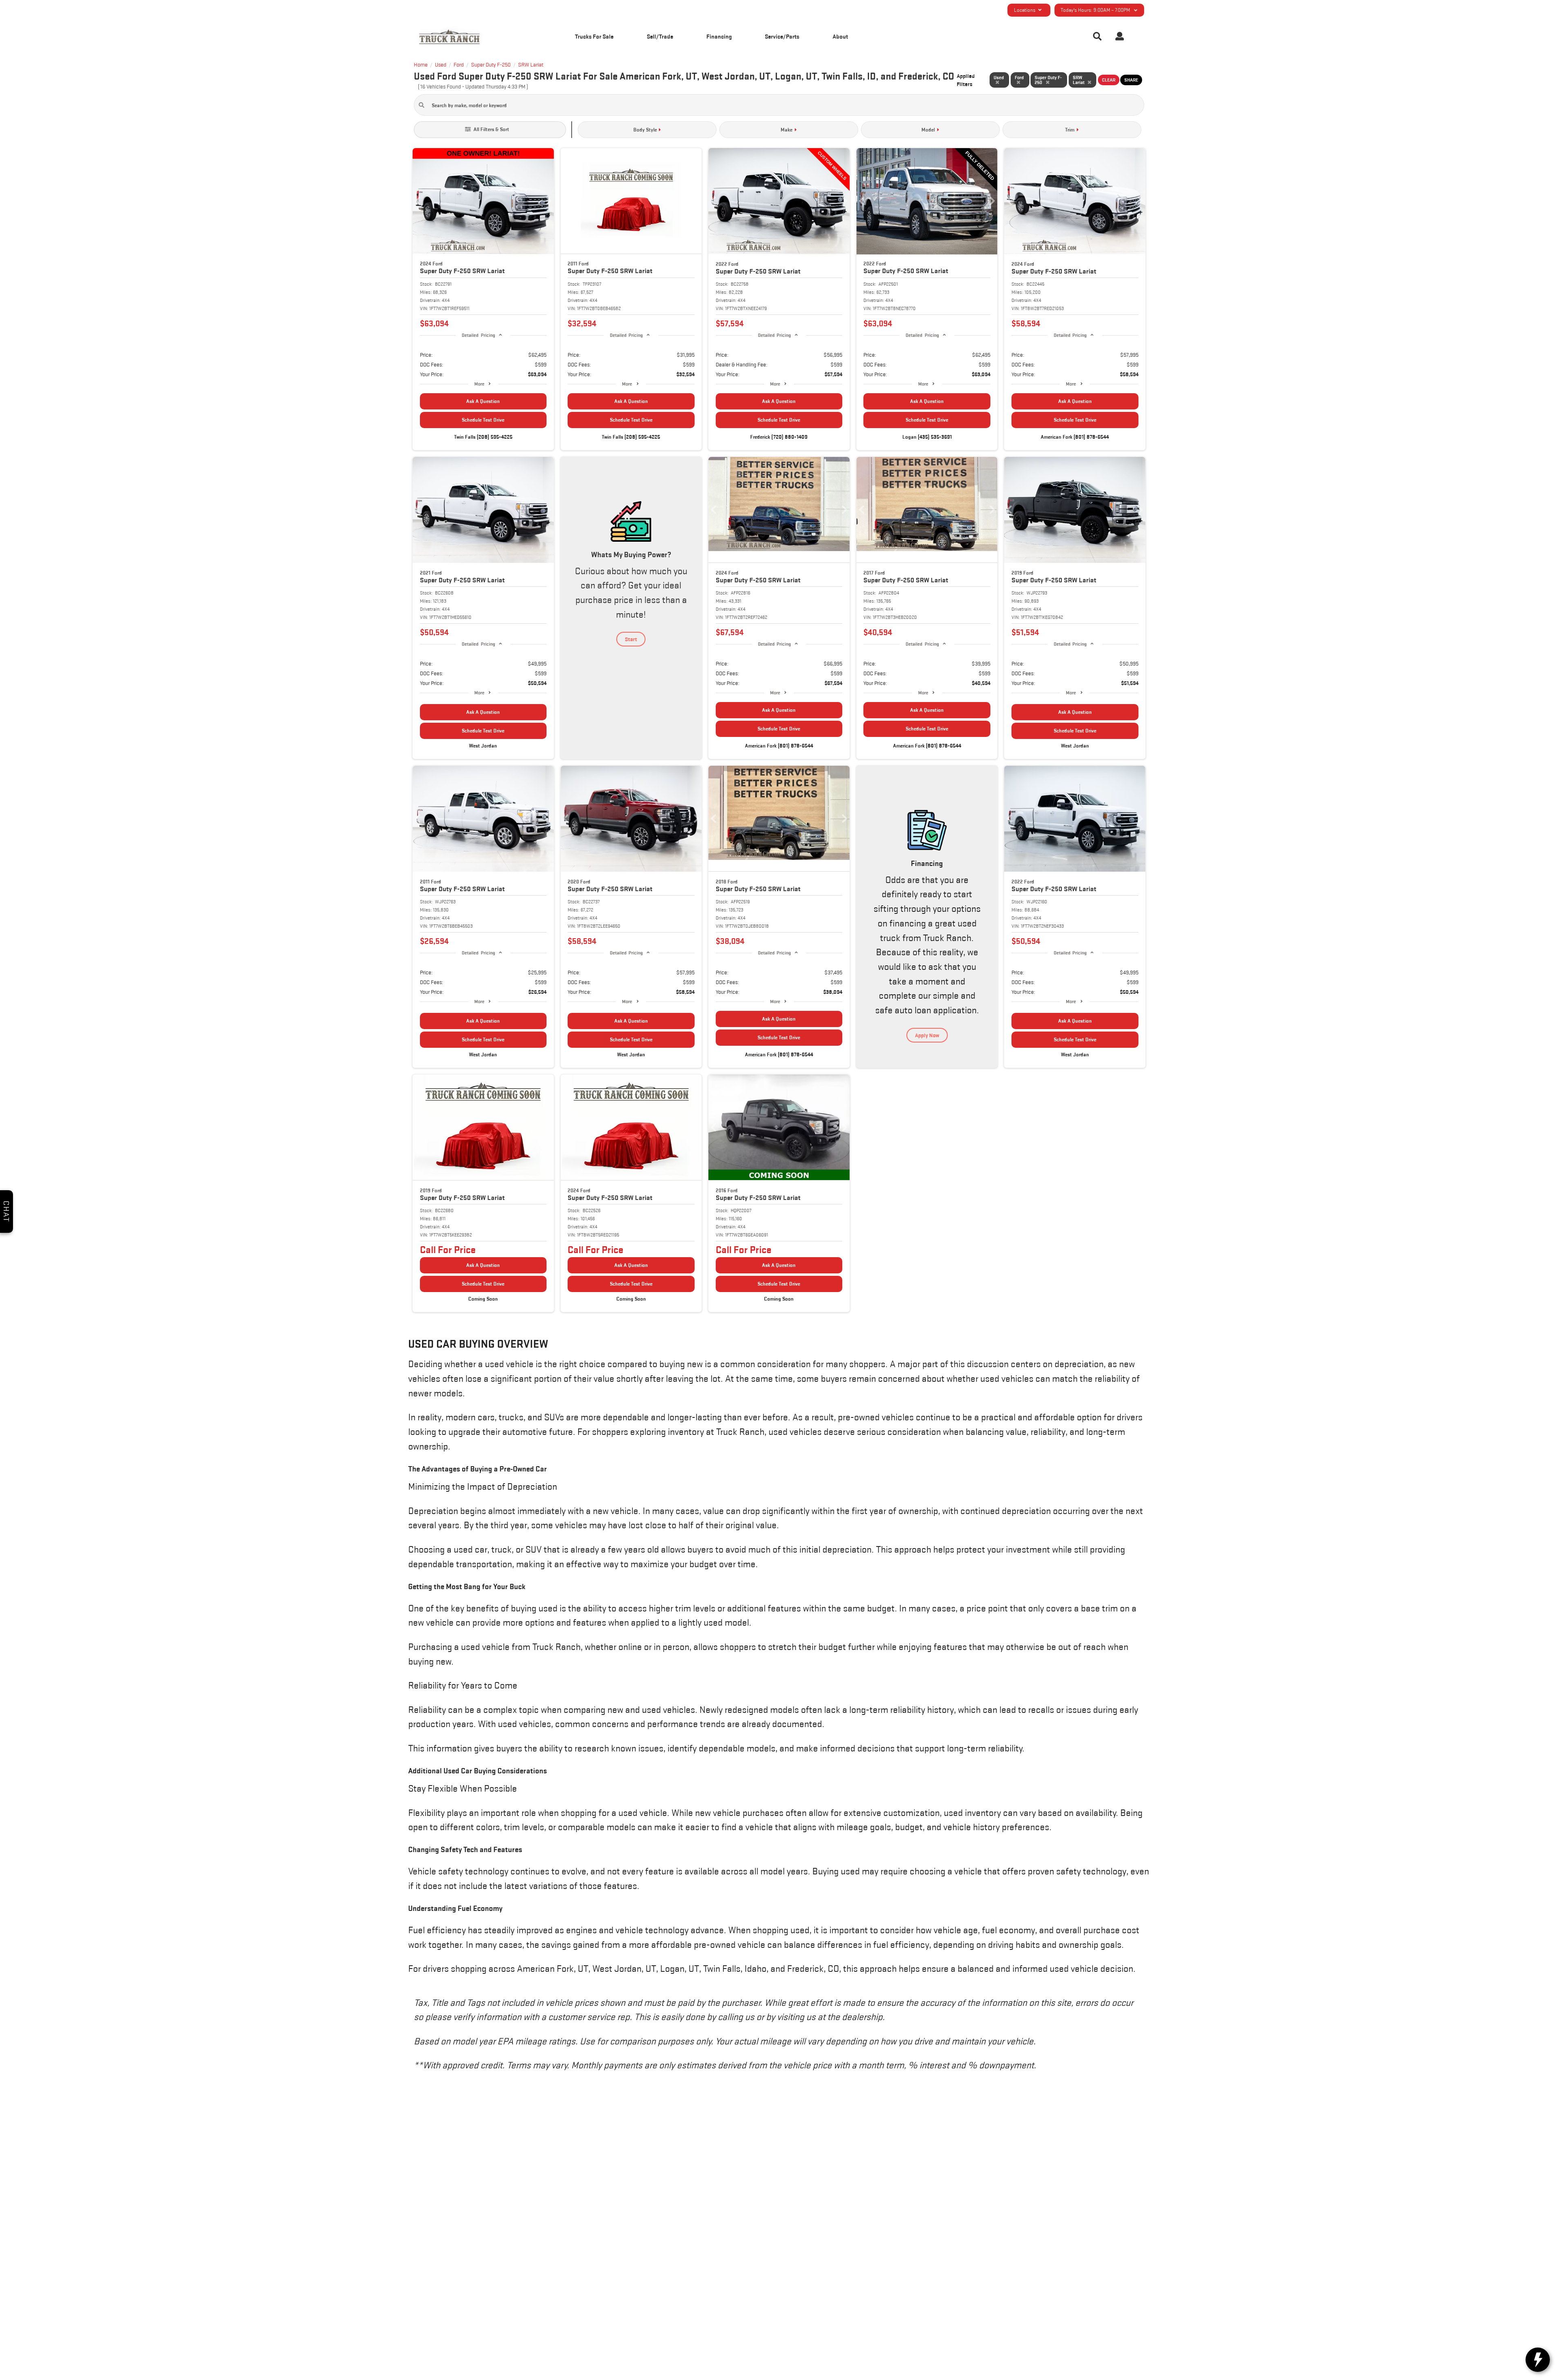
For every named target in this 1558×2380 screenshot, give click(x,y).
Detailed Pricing (478, 335)
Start (631, 639)
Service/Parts (782, 36)
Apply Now (927, 1035)
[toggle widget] (1538, 2360)
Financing (719, 36)
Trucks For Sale (594, 36)
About (840, 36)
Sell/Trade (660, 36)
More (479, 384)
